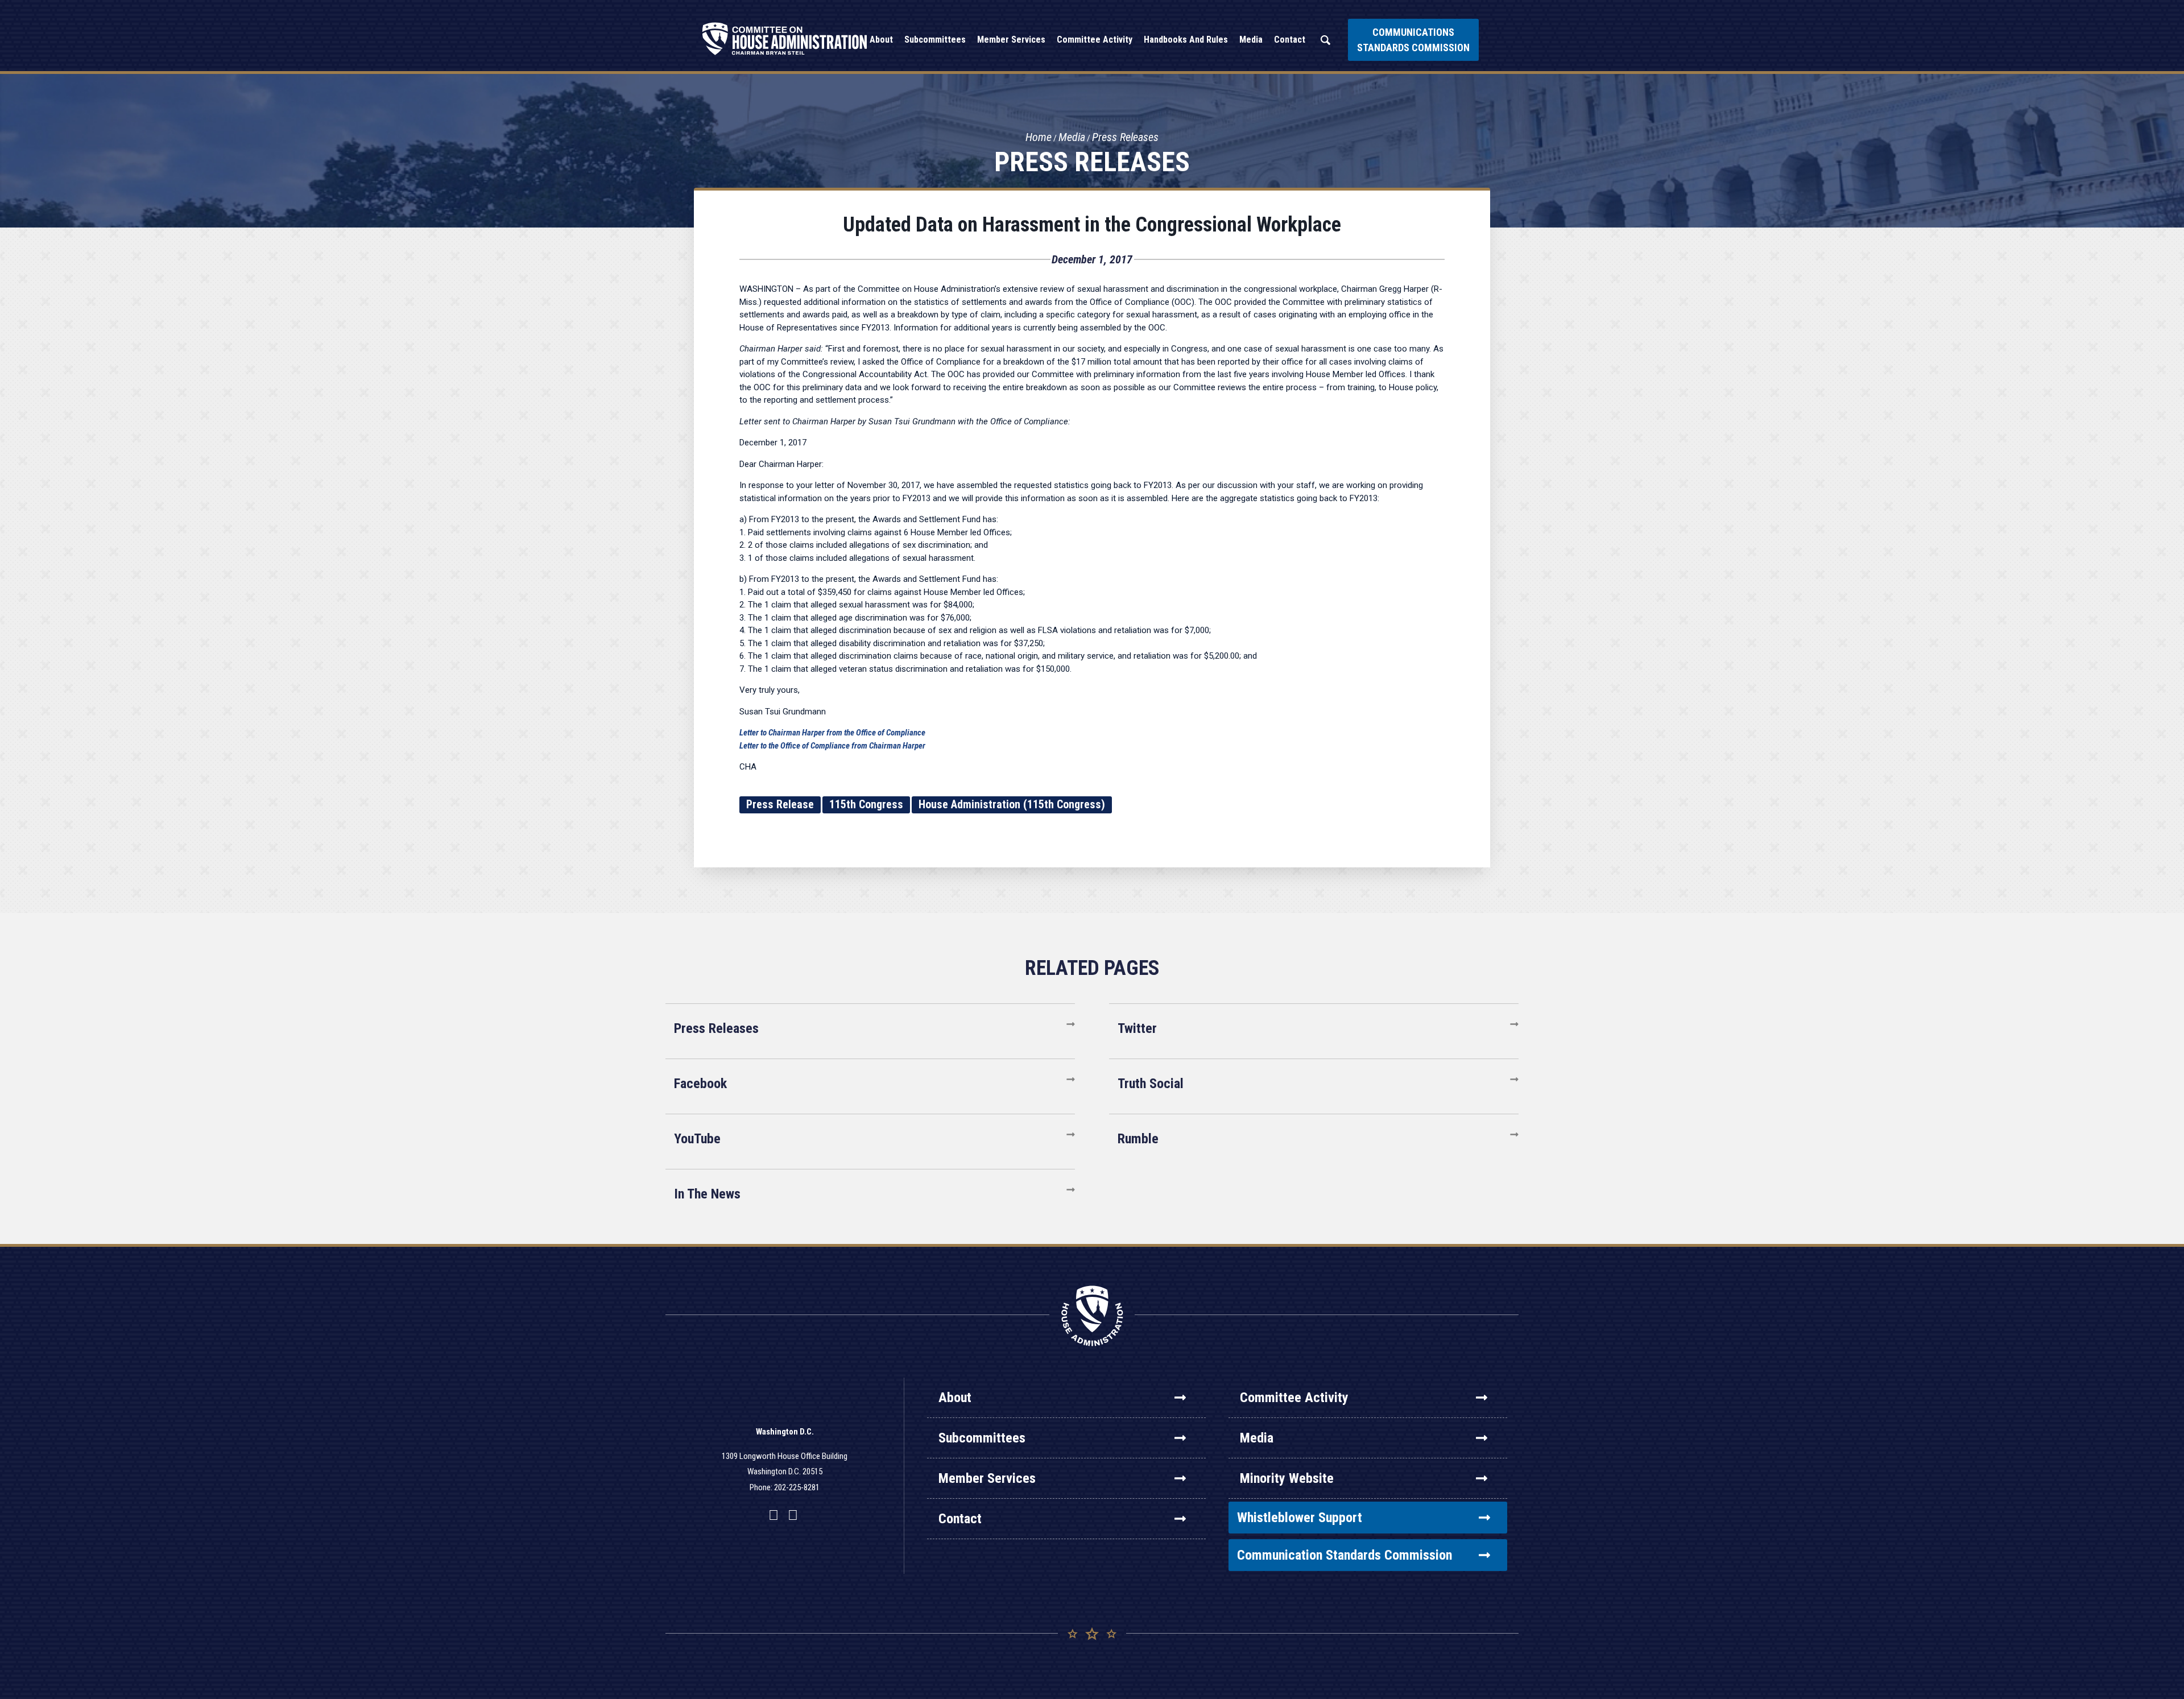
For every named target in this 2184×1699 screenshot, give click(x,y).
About (955, 1398)
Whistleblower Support (1300, 1518)
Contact (960, 1519)
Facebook (700, 1084)
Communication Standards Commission (1345, 1555)
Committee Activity (1294, 1398)
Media (1072, 137)
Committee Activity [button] (1095, 40)
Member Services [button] (1011, 40)
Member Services (987, 1478)
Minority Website (1287, 1478)
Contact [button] (1290, 40)
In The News (707, 1194)
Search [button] (1325, 40)
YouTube (697, 1139)
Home (1039, 137)
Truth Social (1151, 1084)
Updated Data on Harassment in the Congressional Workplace (1092, 225)
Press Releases (1125, 137)
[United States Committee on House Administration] (785, 39)
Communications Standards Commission (1413, 40)
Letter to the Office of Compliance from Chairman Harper (832, 746)
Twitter (1137, 1028)
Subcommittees (982, 1438)
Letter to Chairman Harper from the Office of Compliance (832, 733)
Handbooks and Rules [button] (1186, 40)
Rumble (1138, 1139)
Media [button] (1251, 40)
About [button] (881, 40)
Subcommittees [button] (935, 40)
